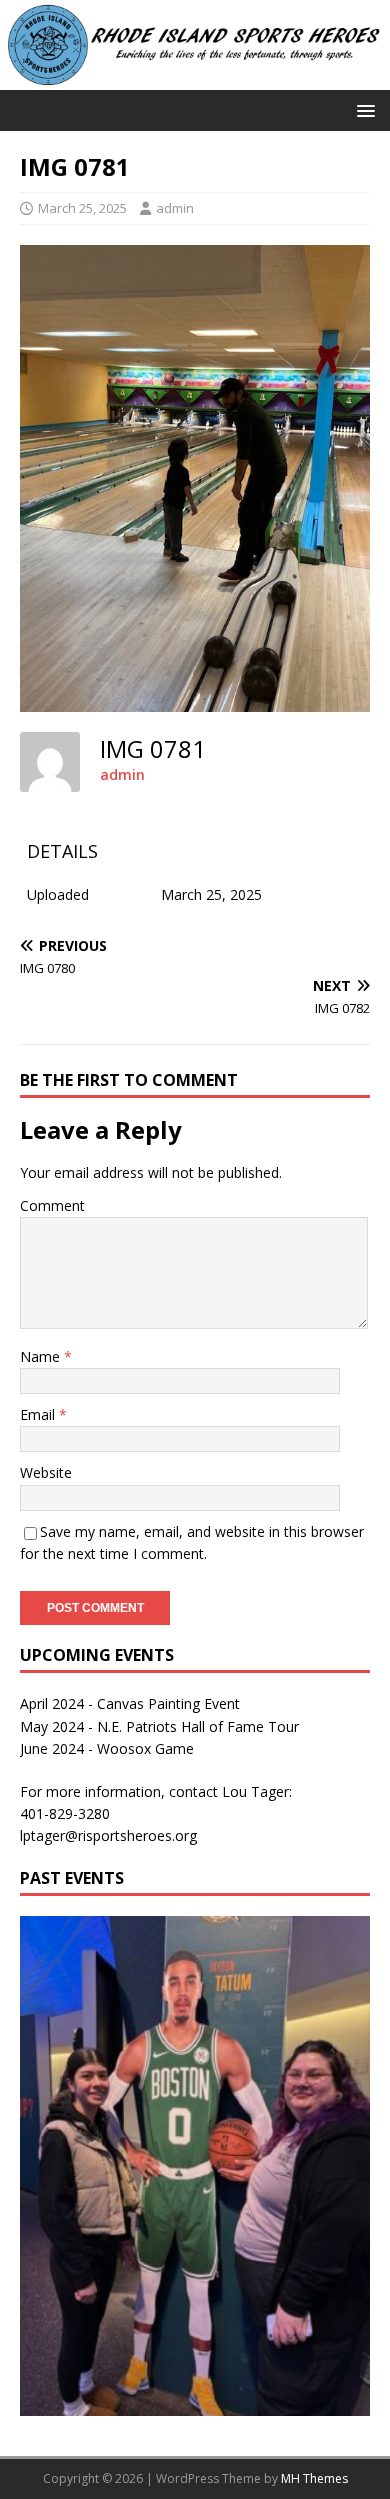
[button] (362, 109)
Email (39, 1414)
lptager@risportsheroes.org (108, 1835)
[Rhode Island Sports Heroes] (195, 78)
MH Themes (314, 2478)
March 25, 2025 (82, 208)
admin (175, 208)
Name (42, 1356)
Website (46, 1472)
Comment (52, 1205)
